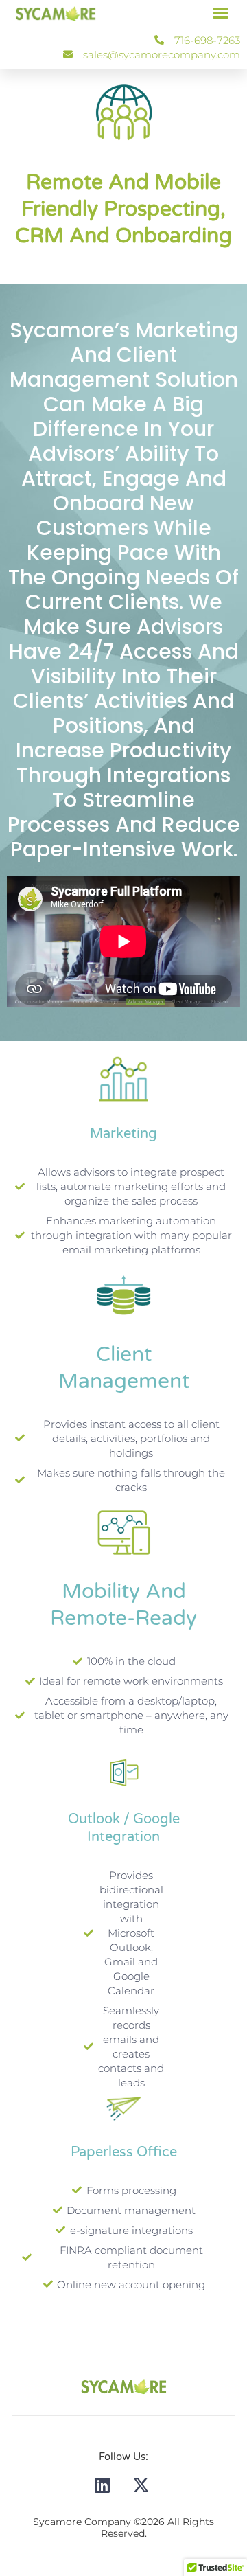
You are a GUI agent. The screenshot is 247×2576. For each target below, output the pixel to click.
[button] (221, 13)
